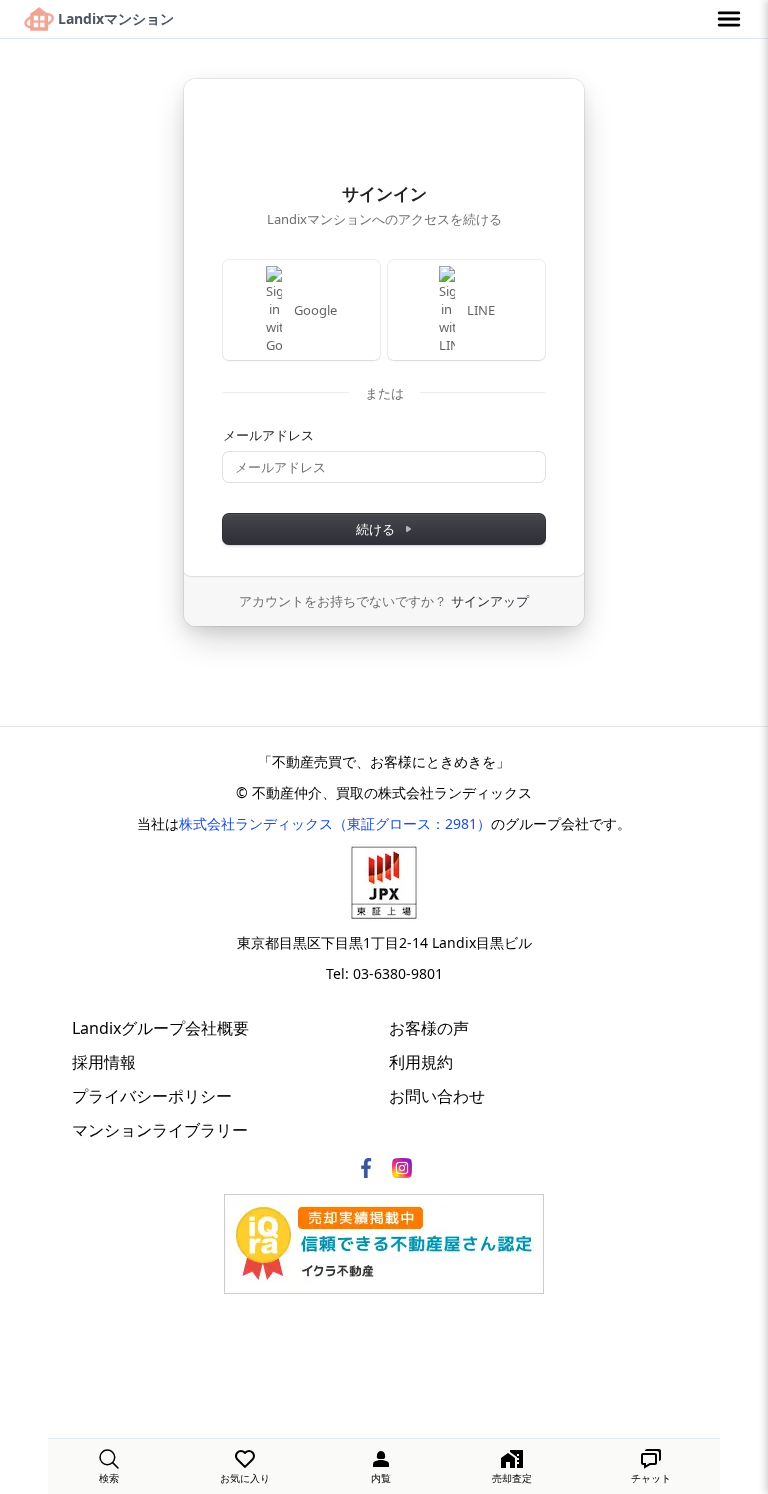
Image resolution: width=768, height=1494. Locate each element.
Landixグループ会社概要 (160, 1028)
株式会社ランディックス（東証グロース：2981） (335, 823)
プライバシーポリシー (152, 1096)
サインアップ (490, 601)
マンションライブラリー (160, 1130)
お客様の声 (429, 1028)
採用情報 (104, 1062)
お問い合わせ (437, 1096)
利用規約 (421, 1062)
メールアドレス (268, 435)
